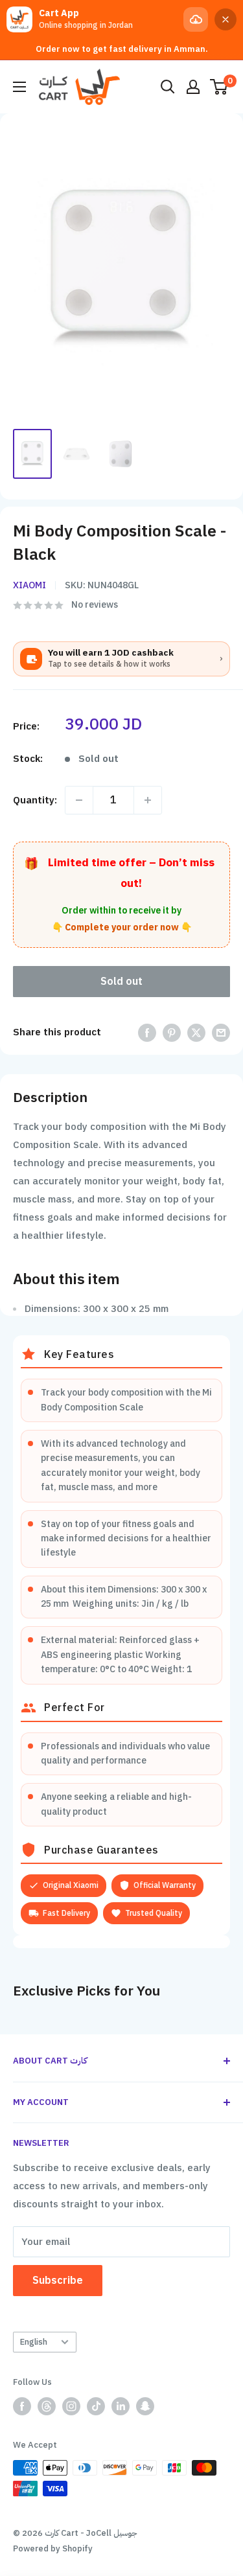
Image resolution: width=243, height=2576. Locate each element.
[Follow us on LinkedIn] (121, 2406)
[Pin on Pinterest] (172, 1032)
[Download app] (196, 19)
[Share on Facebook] (147, 1032)
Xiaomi (29, 585)
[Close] (226, 19)
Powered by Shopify (53, 2548)
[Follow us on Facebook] (22, 2406)
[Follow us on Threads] (47, 2406)
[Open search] (168, 87)
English (34, 2342)
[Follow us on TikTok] (96, 2406)
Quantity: (35, 800)
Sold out (121, 982)
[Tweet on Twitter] (196, 1032)
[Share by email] (221, 1032)
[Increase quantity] (148, 800)
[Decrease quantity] (79, 800)
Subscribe (58, 2281)
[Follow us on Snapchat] (145, 2406)
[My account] (193, 87)
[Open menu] (19, 87)
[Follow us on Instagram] (71, 2406)
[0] (219, 87)
